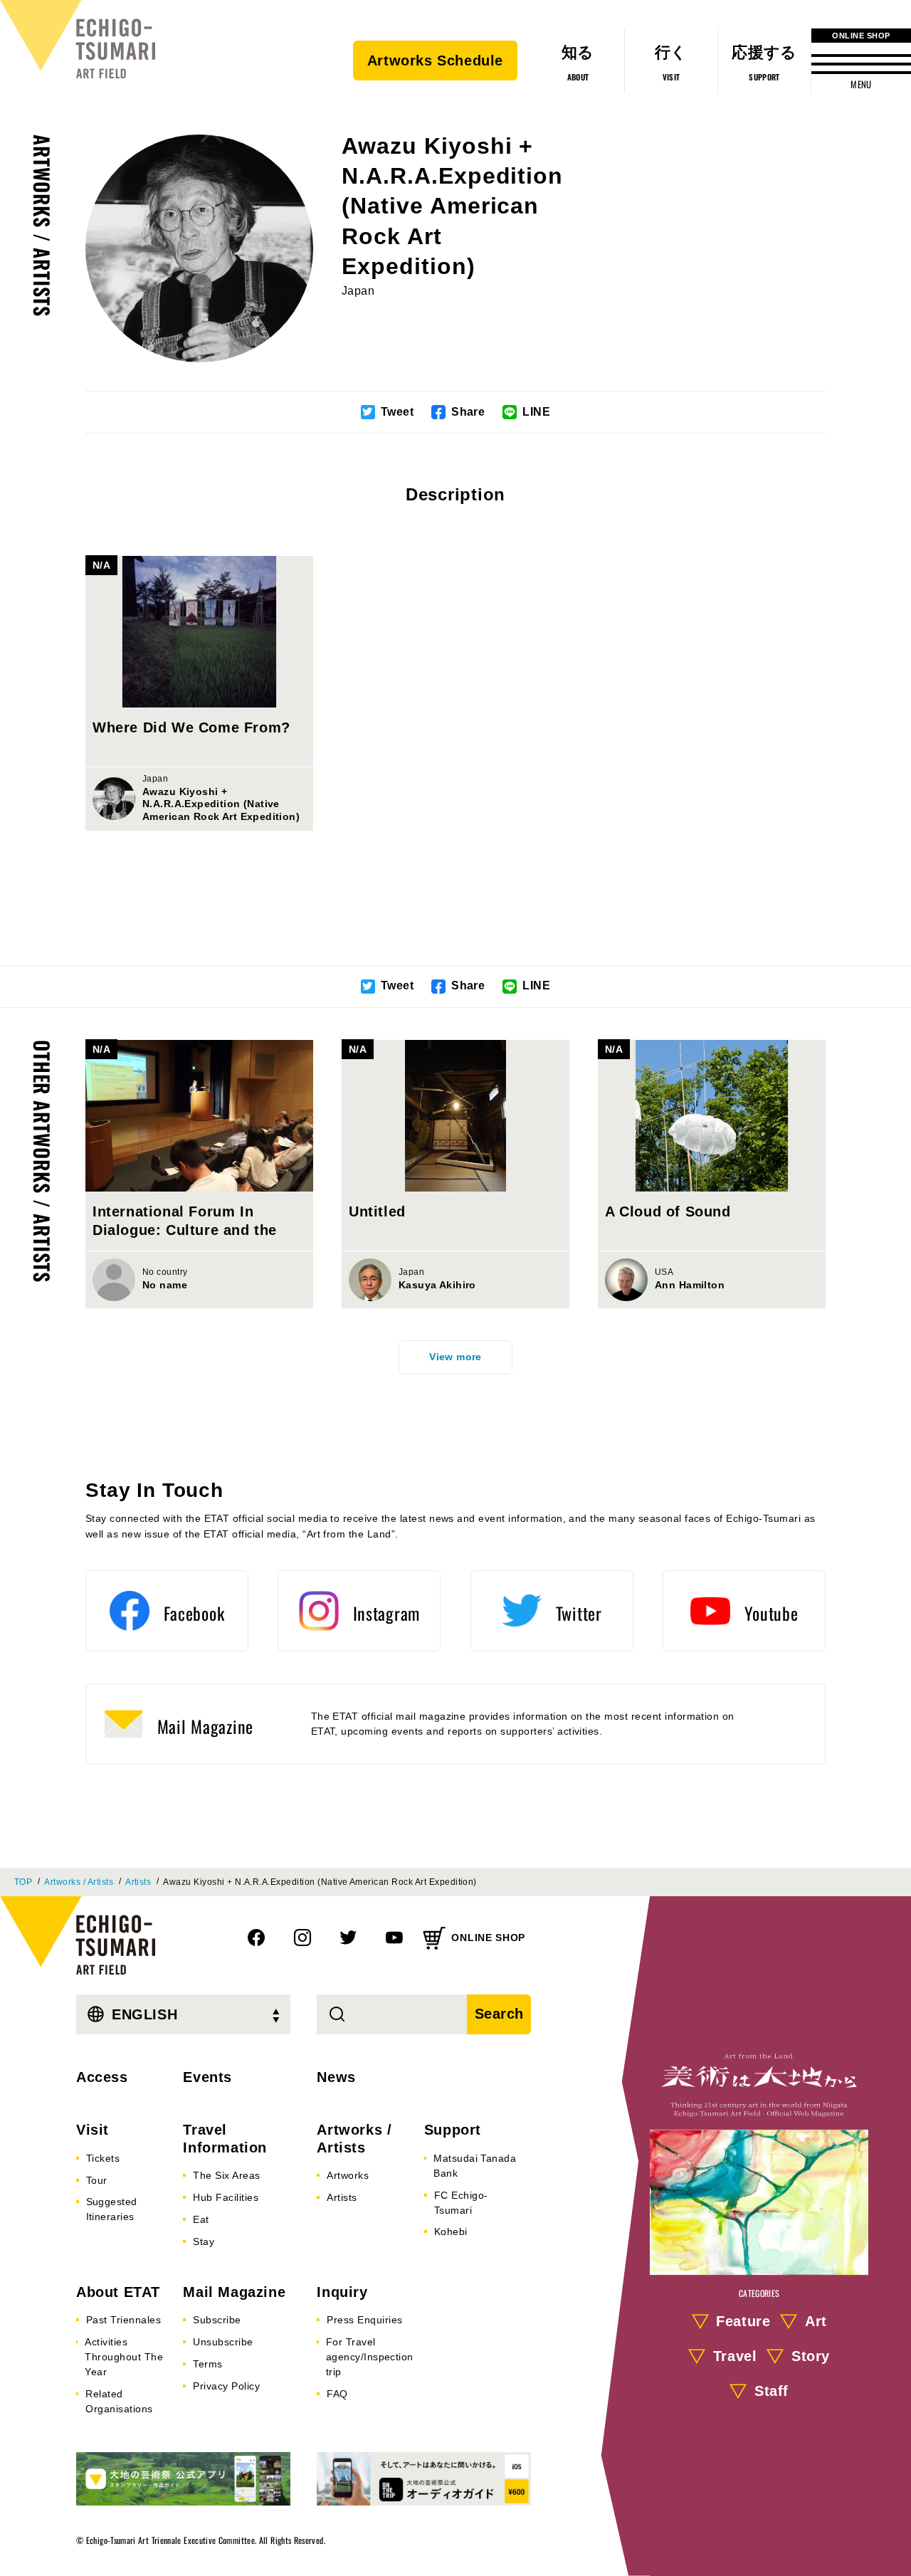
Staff (772, 2391)
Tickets (103, 2158)
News (336, 2077)
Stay (204, 2241)
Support (453, 2130)
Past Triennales (123, 2320)
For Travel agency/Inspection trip (370, 2357)
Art (816, 2321)
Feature (743, 2321)
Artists (138, 1882)
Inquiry (342, 2292)
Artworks (348, 2175)
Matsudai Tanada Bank (475, 2166)
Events (207, 2077)
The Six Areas (226, 2175)
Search (500, 2014)
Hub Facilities (226, 2197)
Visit (93, 2130)
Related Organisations (119, 2401)
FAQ (337, 2394)
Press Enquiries (364, 2320)
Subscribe (217, 2320)
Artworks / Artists (42, 226)
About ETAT (118, 2292)
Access (102, 2077)
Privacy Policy (226, 2386)
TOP (23, 1882)
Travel (735, 2356)
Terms (207, 2364)
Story (811, 2356)
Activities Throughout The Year (124, 2357)
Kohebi (451, 2231)
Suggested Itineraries (112, 2209)
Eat (201, 2219)
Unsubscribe (223, 2342)
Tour (97, 2180)
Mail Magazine (234, 2292)
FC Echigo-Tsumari (461, 2203)
